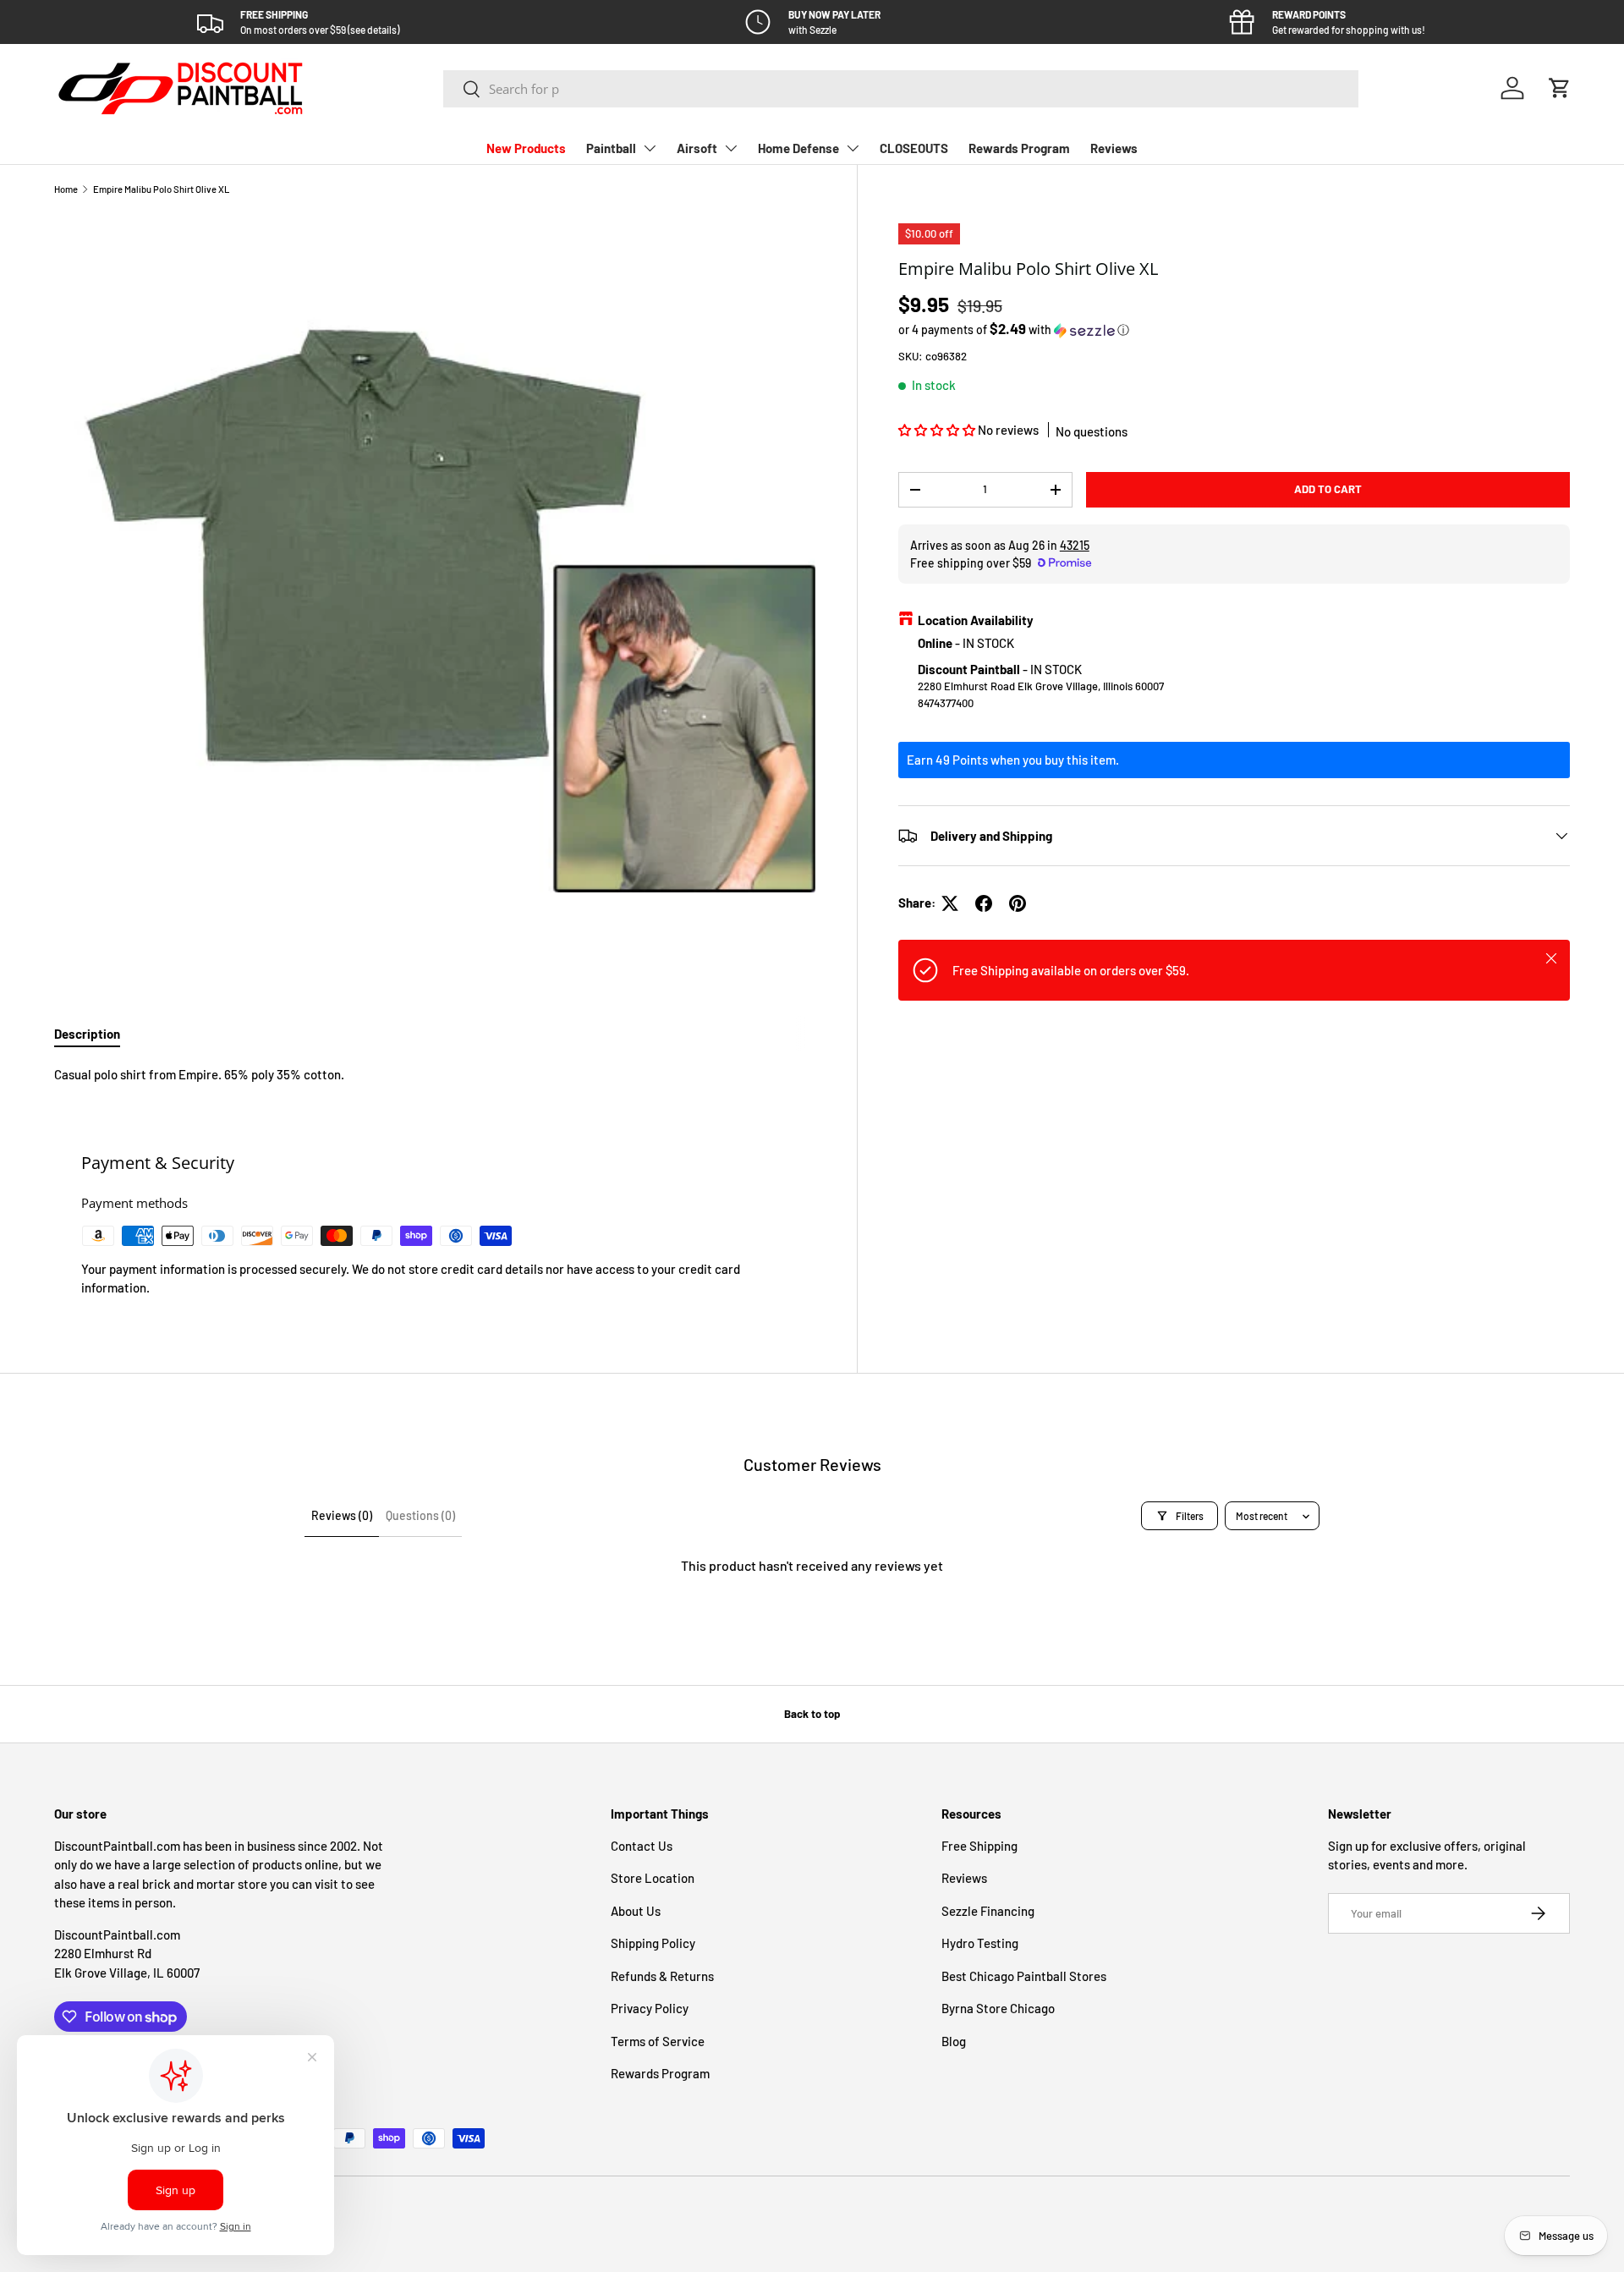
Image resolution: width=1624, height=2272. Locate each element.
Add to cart (1328, 489)
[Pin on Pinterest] (1018, 903)
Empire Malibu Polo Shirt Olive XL (161, 189)
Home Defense (798, 148)
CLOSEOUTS (914, 148)
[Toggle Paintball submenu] (650, 148)
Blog (954, 2041)
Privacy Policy (650, 2008)
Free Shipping (979, 1846)
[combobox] (901, 89)
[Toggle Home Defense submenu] (853, 148)
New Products (526, 148)
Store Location (653, 1878)
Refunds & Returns (662, 1976)
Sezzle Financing (988, 1911)
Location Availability (976, 620)
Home (66, 189)
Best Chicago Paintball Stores (1024, 1976)
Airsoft (697, 148)
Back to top (812, 1714)
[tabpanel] (435, 1075)
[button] (1560, 88)
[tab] (87, 1034)
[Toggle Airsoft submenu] (731, 148)
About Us (636, 1911)
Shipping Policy (653, 1943)
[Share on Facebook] (984, 903)
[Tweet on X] (950, 903)
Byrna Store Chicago (998, 2008)
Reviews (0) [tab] (342, 1515)
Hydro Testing (980, 1943)
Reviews (1114, 148)
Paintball (611, 148)
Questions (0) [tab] (420, 1515)
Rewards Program (1019, 148)
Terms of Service (658, 2041)
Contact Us (642, 1846)
